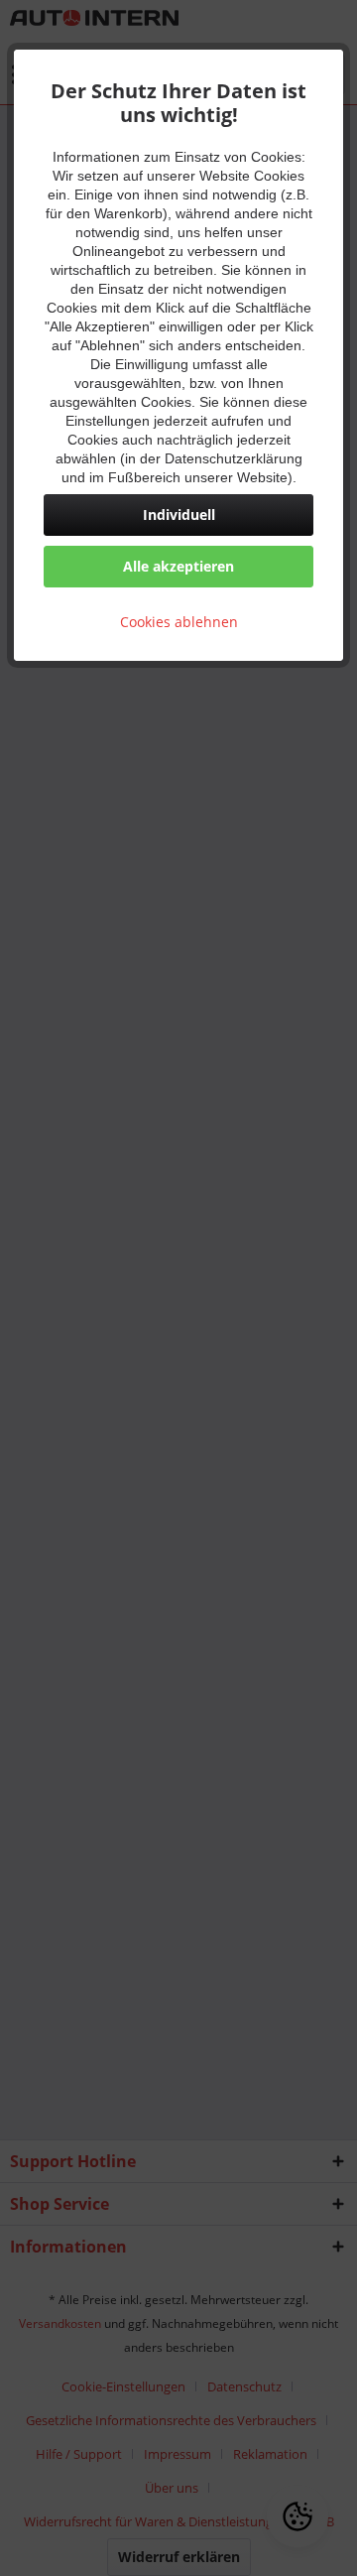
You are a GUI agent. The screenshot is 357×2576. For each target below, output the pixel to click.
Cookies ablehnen (179, 622)
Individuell (179, 515)
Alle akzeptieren (178, 566)
